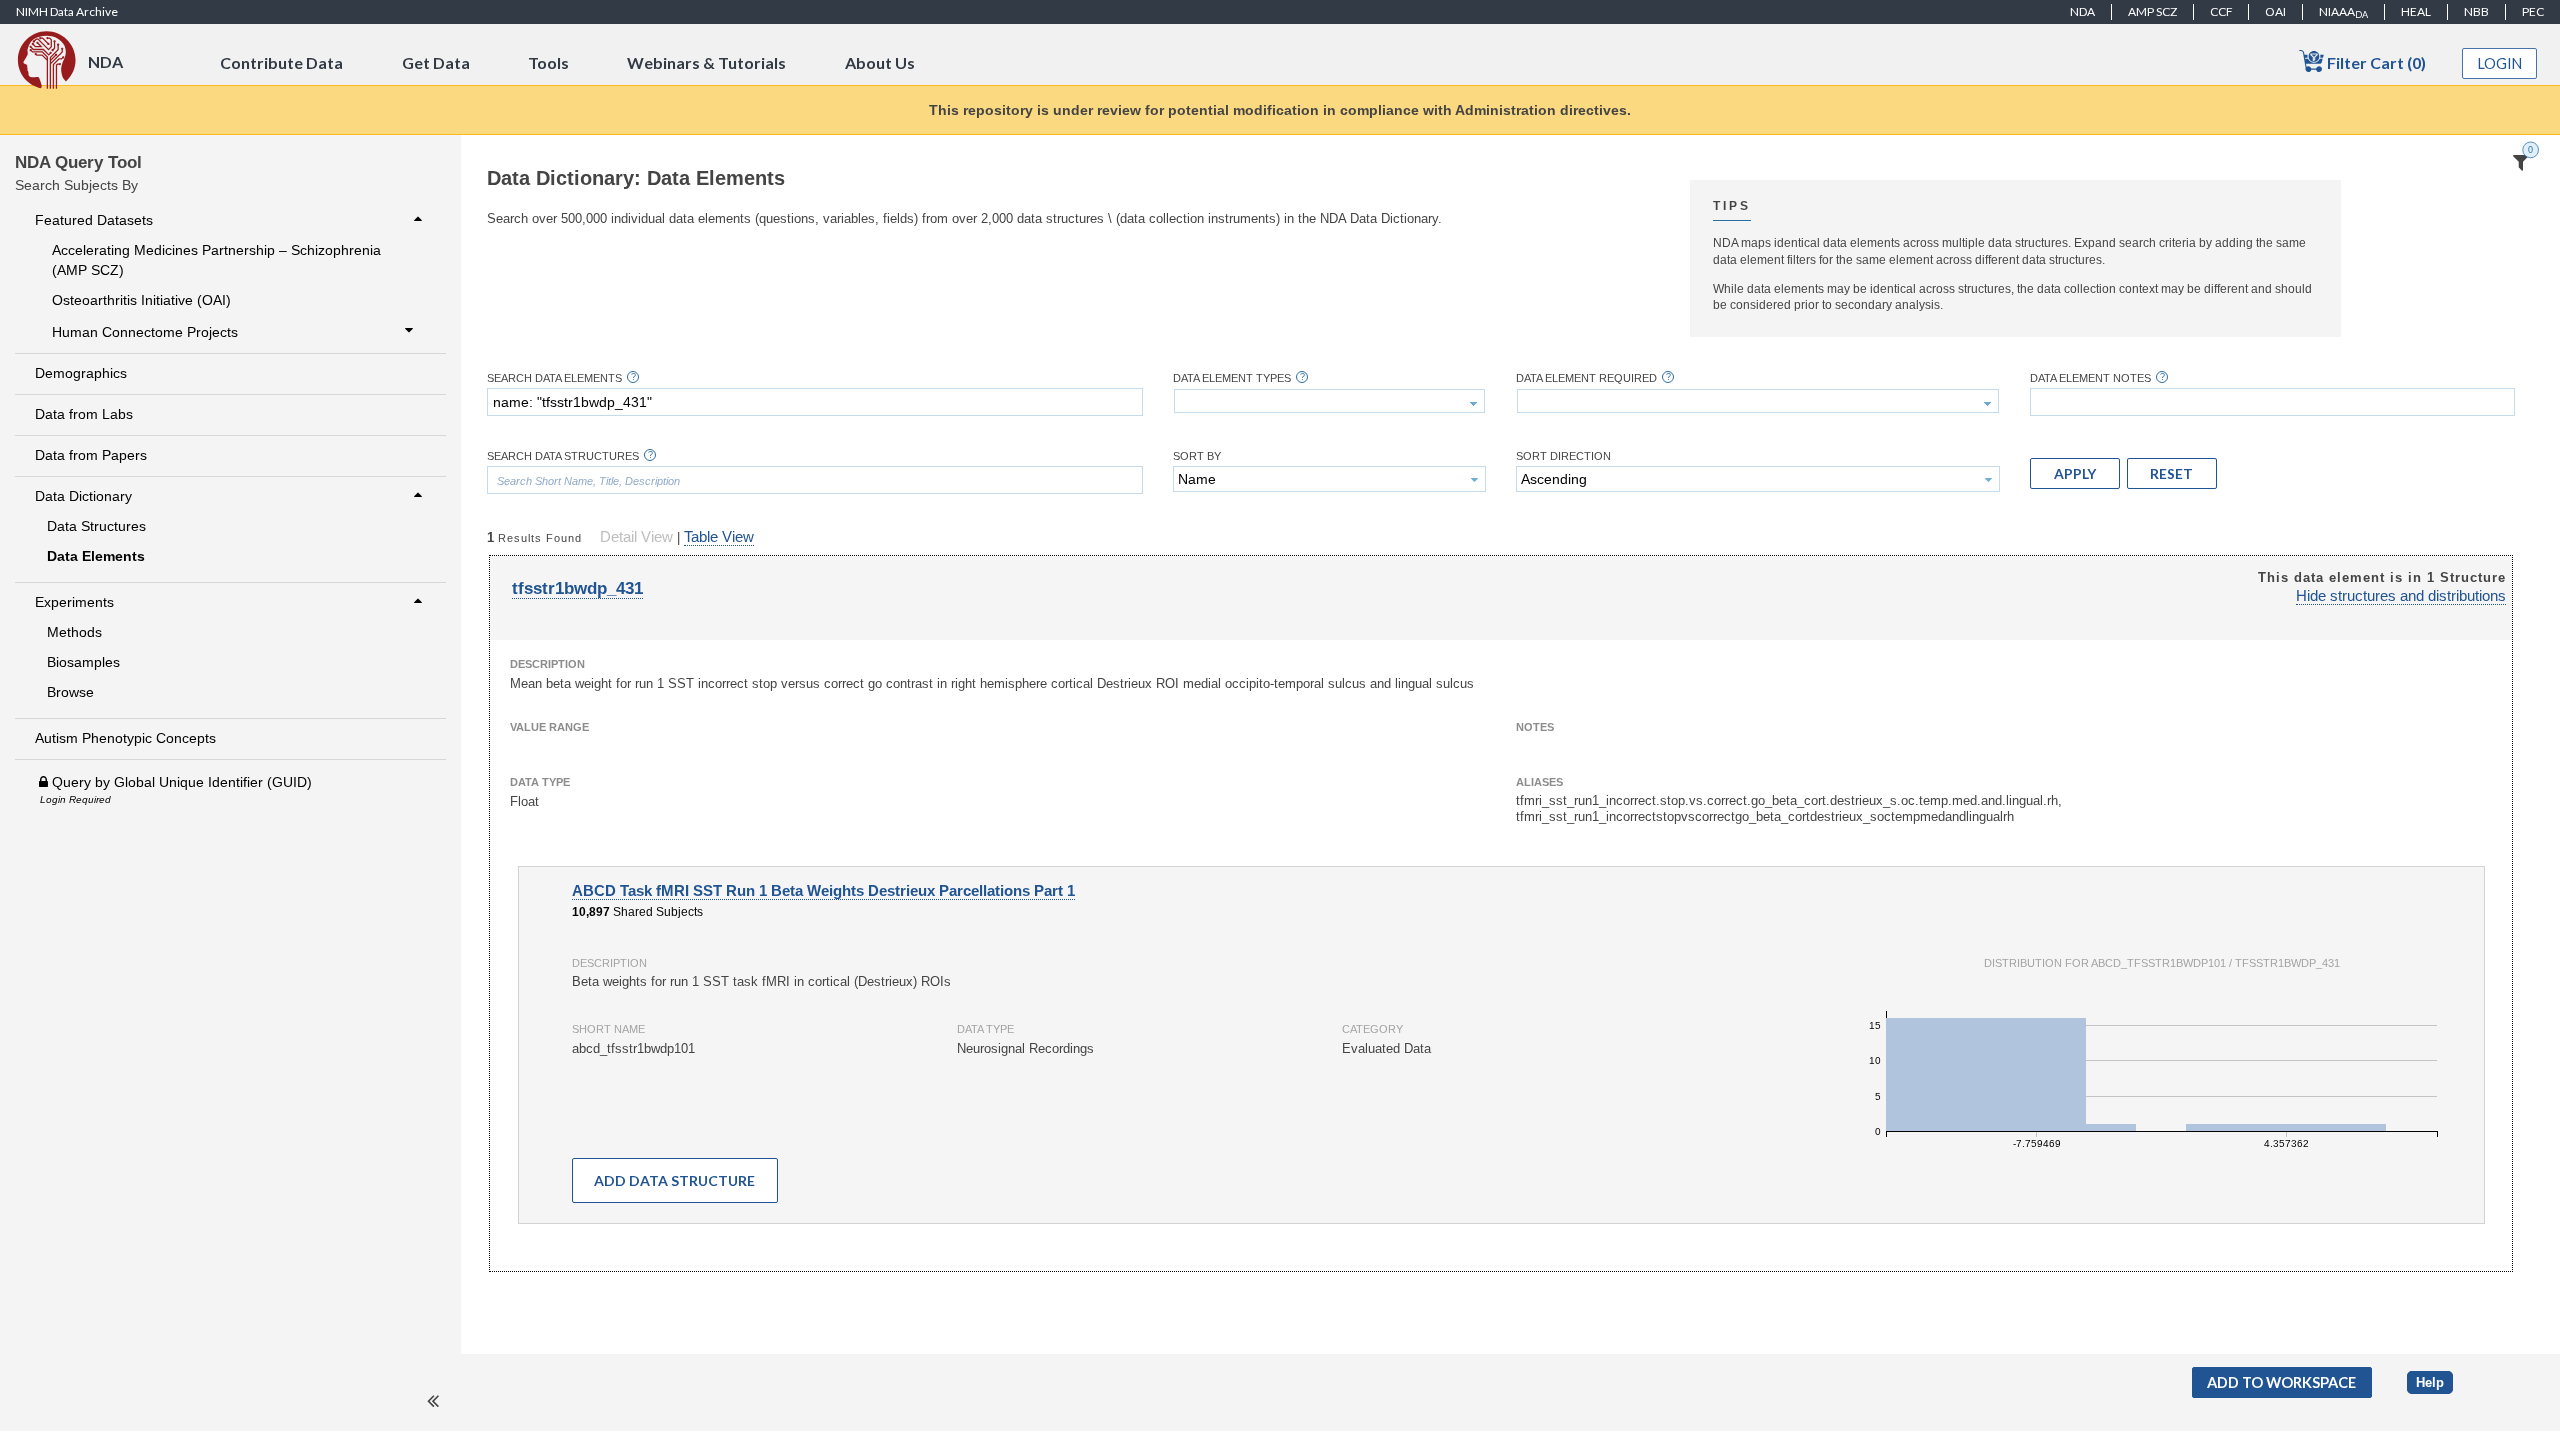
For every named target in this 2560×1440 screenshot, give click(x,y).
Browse (70, 692)
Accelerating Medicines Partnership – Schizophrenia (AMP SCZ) (216, 260)
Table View (719, 537)
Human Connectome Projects (145, 332)
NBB (2476, 11)
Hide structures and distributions (2401, 596)
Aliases (1539, 782)
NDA (2082, 11)
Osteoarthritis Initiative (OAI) (141, 300)
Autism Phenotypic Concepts (125, 738)
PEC (2533, 11)
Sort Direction (1563, 456)
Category (1372, 1029)
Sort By (1197, 456)
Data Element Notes (2090, 378)
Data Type (540, 782)
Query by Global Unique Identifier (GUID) (180, 782)
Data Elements (96, 556)
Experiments (74, 602)
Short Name (608, 1029)
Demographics (81, 373)
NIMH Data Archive (67, 11)
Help (2430, 1382)
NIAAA (2343, 12)
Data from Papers (91, 455)
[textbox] (815, 402)
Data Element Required (1586, 378)
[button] (2075, 473)
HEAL (2416, 11)
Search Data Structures (563, 456)
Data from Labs (84, 414)
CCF (2221, 11)
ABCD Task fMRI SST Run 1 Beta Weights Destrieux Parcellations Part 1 (823, 891)
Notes (1535, 727)
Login (2500, 63)
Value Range (549, 727)
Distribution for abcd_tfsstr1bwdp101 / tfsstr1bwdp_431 (2162, 963)
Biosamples (83, 662)
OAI (2275, 11)
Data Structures (96, 526)
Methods (74, 632)
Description (547, 664)
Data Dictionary (83, 496)
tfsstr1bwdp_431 (577, 588)
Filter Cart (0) (2375, 62)
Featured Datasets (94, 220)
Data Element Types (1232, 378)
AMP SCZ (2152, 11)
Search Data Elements (554, 378)
